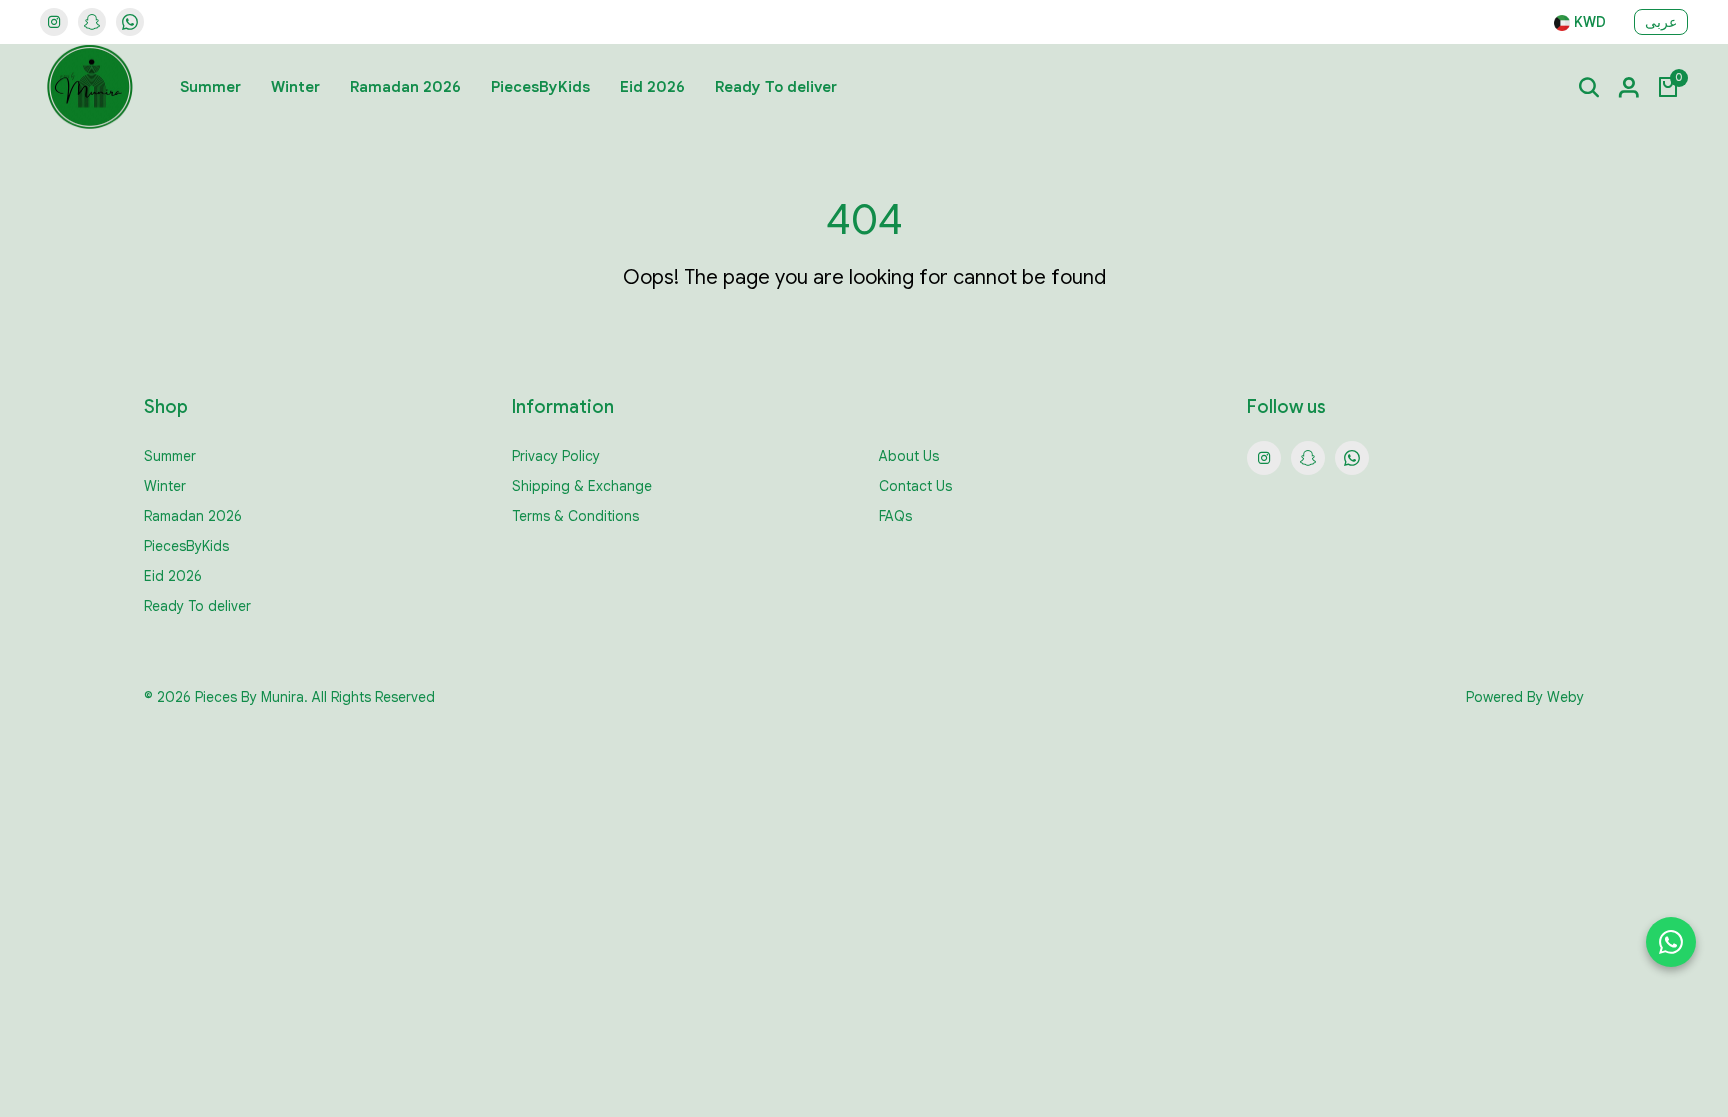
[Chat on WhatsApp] (1671, 942)
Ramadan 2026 (405, 87)
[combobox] (1580, 22)
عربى (1661, 22)
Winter (295, 87)
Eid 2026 (652, 87)
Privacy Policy (556, 456)
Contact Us (915, 486)
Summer (210, 87)
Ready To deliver (776, 87)
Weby (1565, 697)
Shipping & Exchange (582, 486)
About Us (909, 456)
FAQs (895, 516)
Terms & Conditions (575, 516)
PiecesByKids (540, 87)
